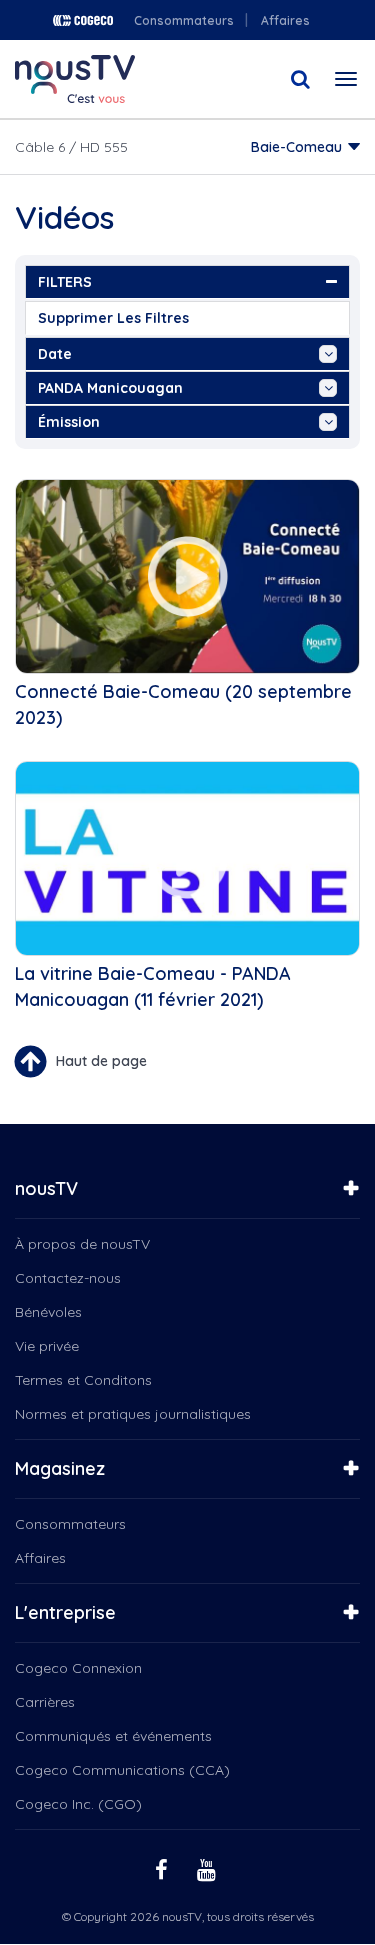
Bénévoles (48, 1312)
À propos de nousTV (82, 1244)
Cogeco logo (83, 20)
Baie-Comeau (296, 147)
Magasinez (60, 1468)
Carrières (45, 1702)
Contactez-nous (68, 1278)
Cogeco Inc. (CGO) (78, 1804)
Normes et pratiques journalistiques (133, 1414)
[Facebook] (164, 1868)
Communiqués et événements (113, 1736)
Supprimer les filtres (113, 318)
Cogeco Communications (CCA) (122, 1770)
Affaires (285, 20)
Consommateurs (184, 20)
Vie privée (47, 1346)
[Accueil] (75, 79)
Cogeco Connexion (78, 1668)
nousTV (46, 1188)
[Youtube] (209, 1868)
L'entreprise (65, 1612)
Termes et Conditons (83, 1380)
